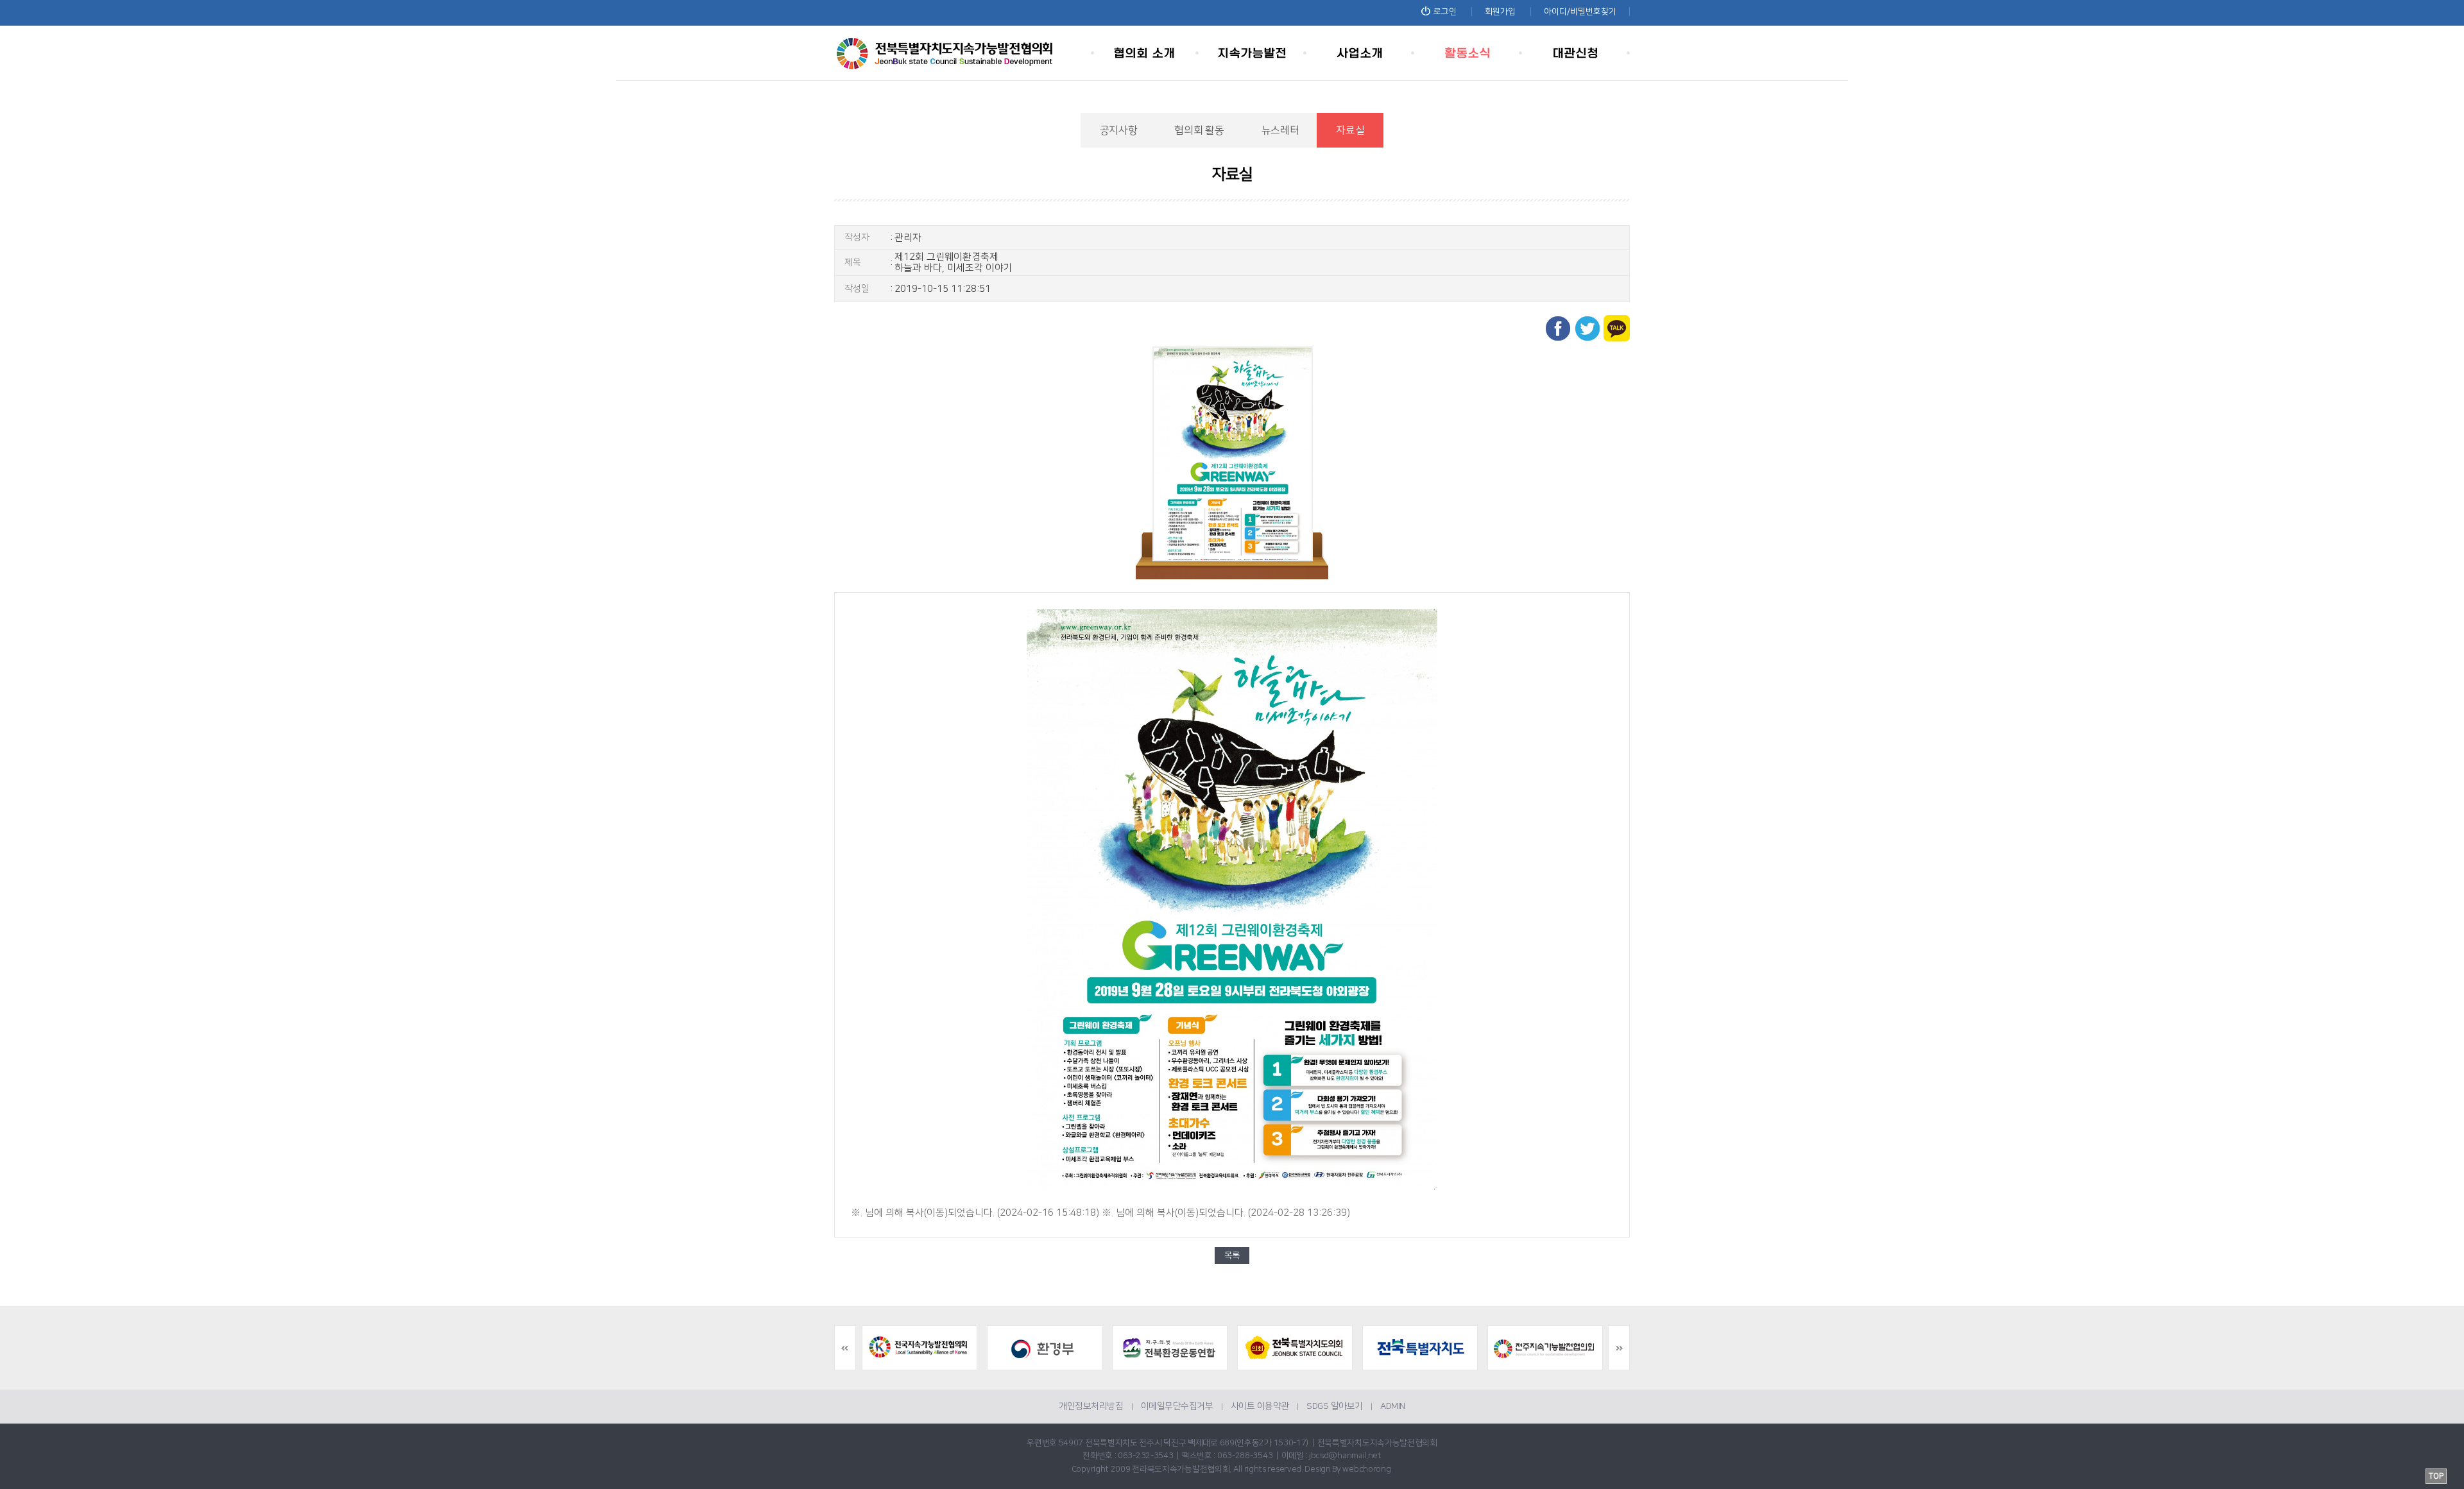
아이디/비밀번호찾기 (1580, 12)
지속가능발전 (1253, 53)
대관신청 (1576, 53)
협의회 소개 (1145, 53)
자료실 (1350, 130)
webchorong (1366, 1469)
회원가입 (1500, 12)
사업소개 (1360, 53)
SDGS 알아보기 (1335, 1406)
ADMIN (1393, 1406)
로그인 (1445, 12)
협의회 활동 (1199, 130)
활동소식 (1468, 53)
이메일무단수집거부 (1177, 1406)
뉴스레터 (1280, 130)
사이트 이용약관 (1260, 1406)
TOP (2436, 1476)
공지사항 (1119, 130)
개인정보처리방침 (1091, 1406)
